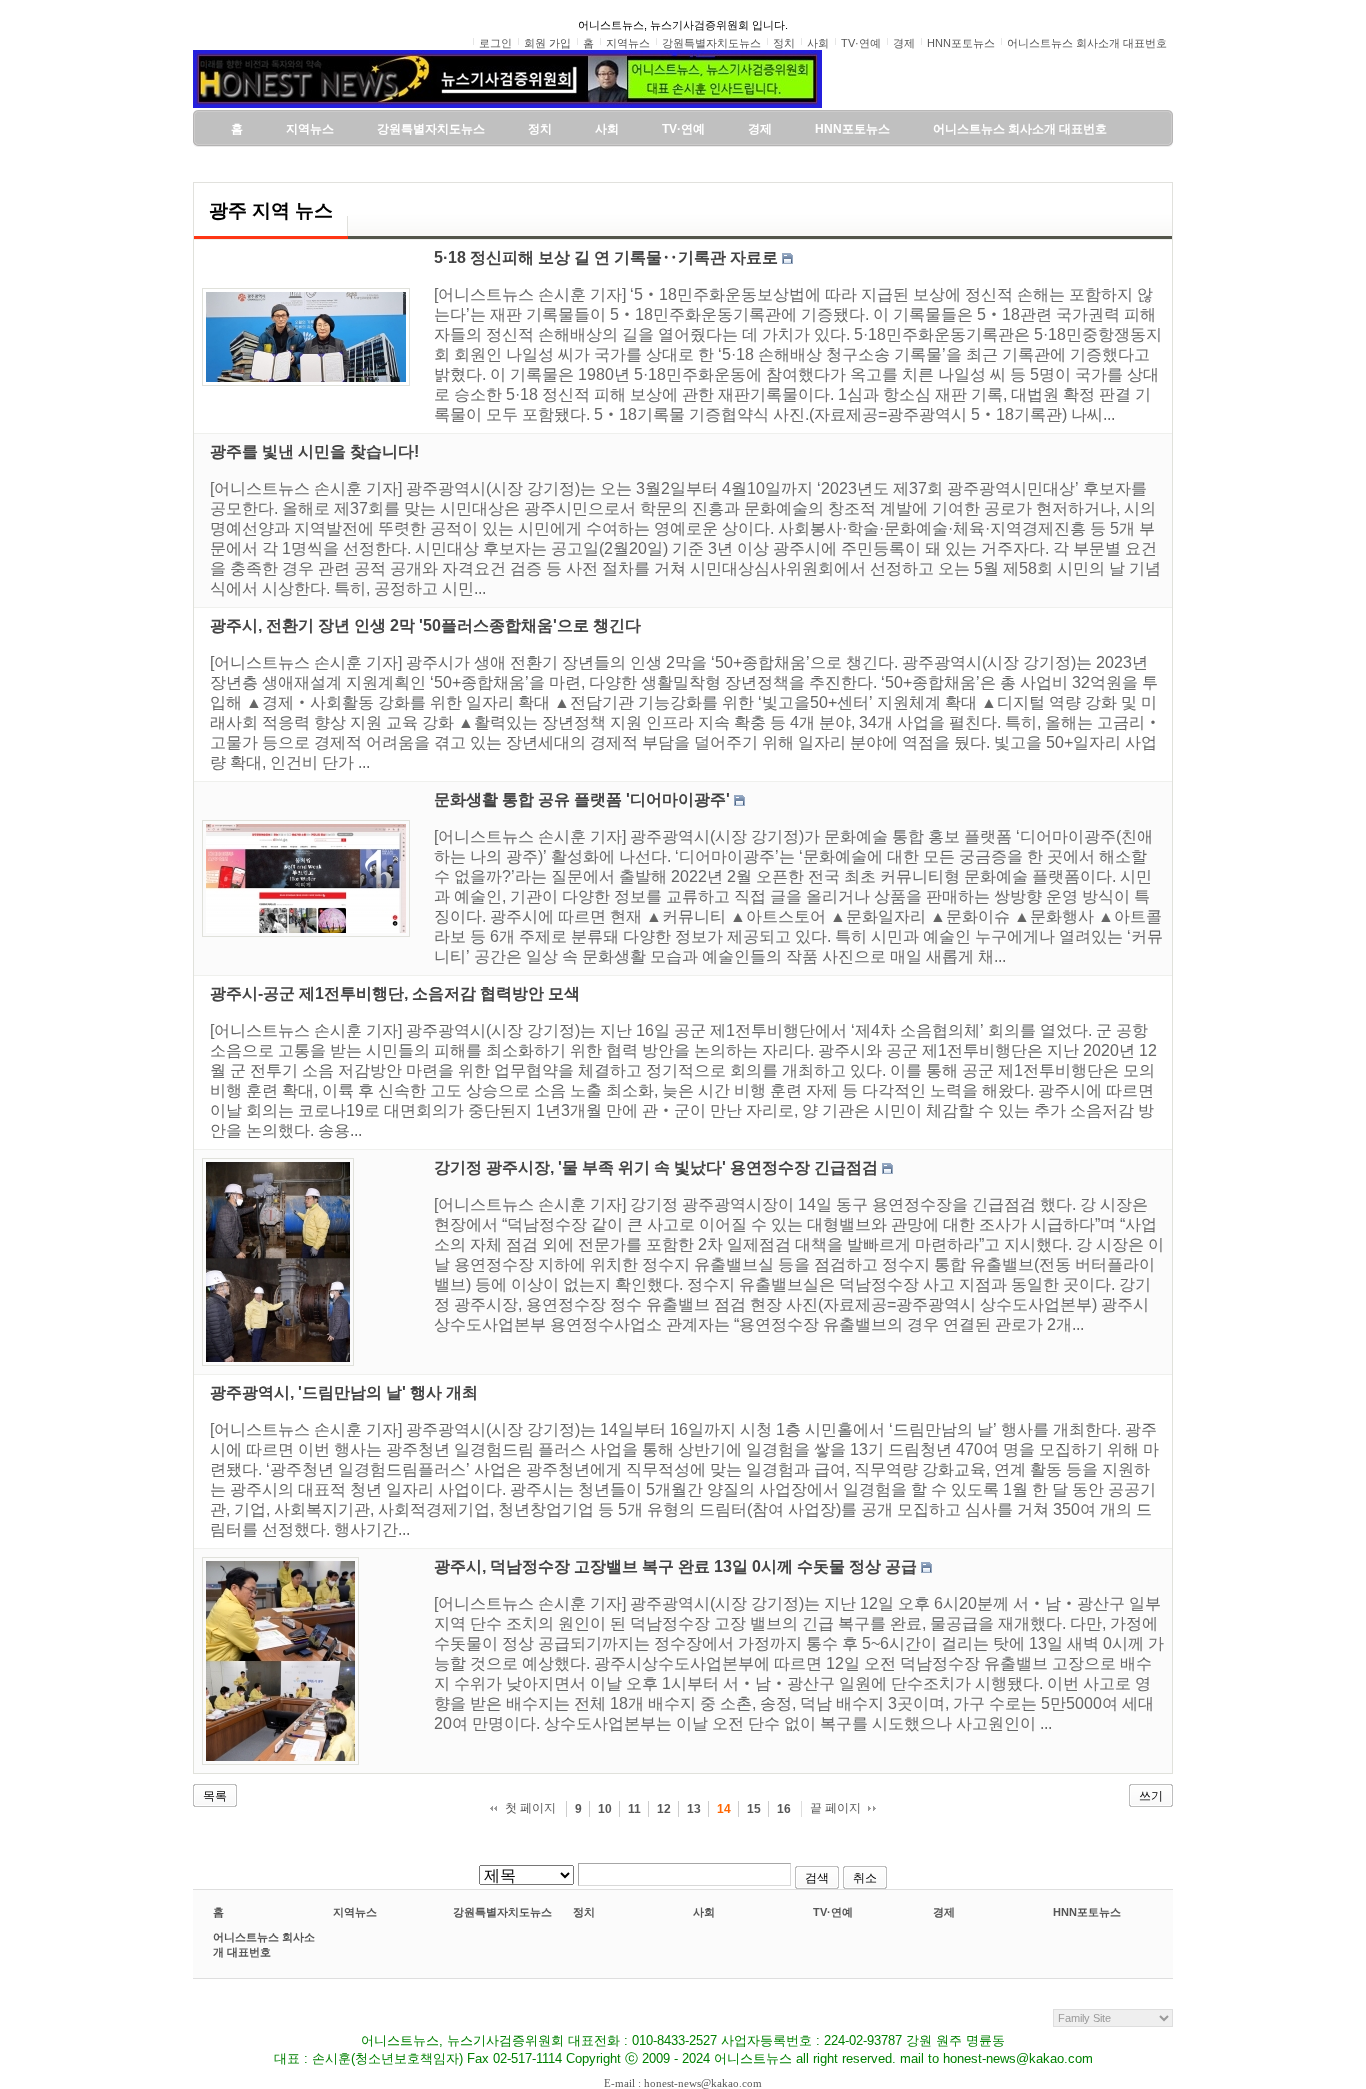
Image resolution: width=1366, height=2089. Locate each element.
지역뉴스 (355, 1912)
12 (664, 1809)
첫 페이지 (530, 1808)
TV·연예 (833, 1912)
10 (605, 1809)
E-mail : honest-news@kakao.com (683, 2083)
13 (694, 1809)
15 (754, 1809)
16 (784, 1809)
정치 (584, 1912)
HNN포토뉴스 (1087, 1912)
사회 (704, 1912)
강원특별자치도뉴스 (502, 1912)
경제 (944, 1912)
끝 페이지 (835, 1808)
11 (634, 1809)
